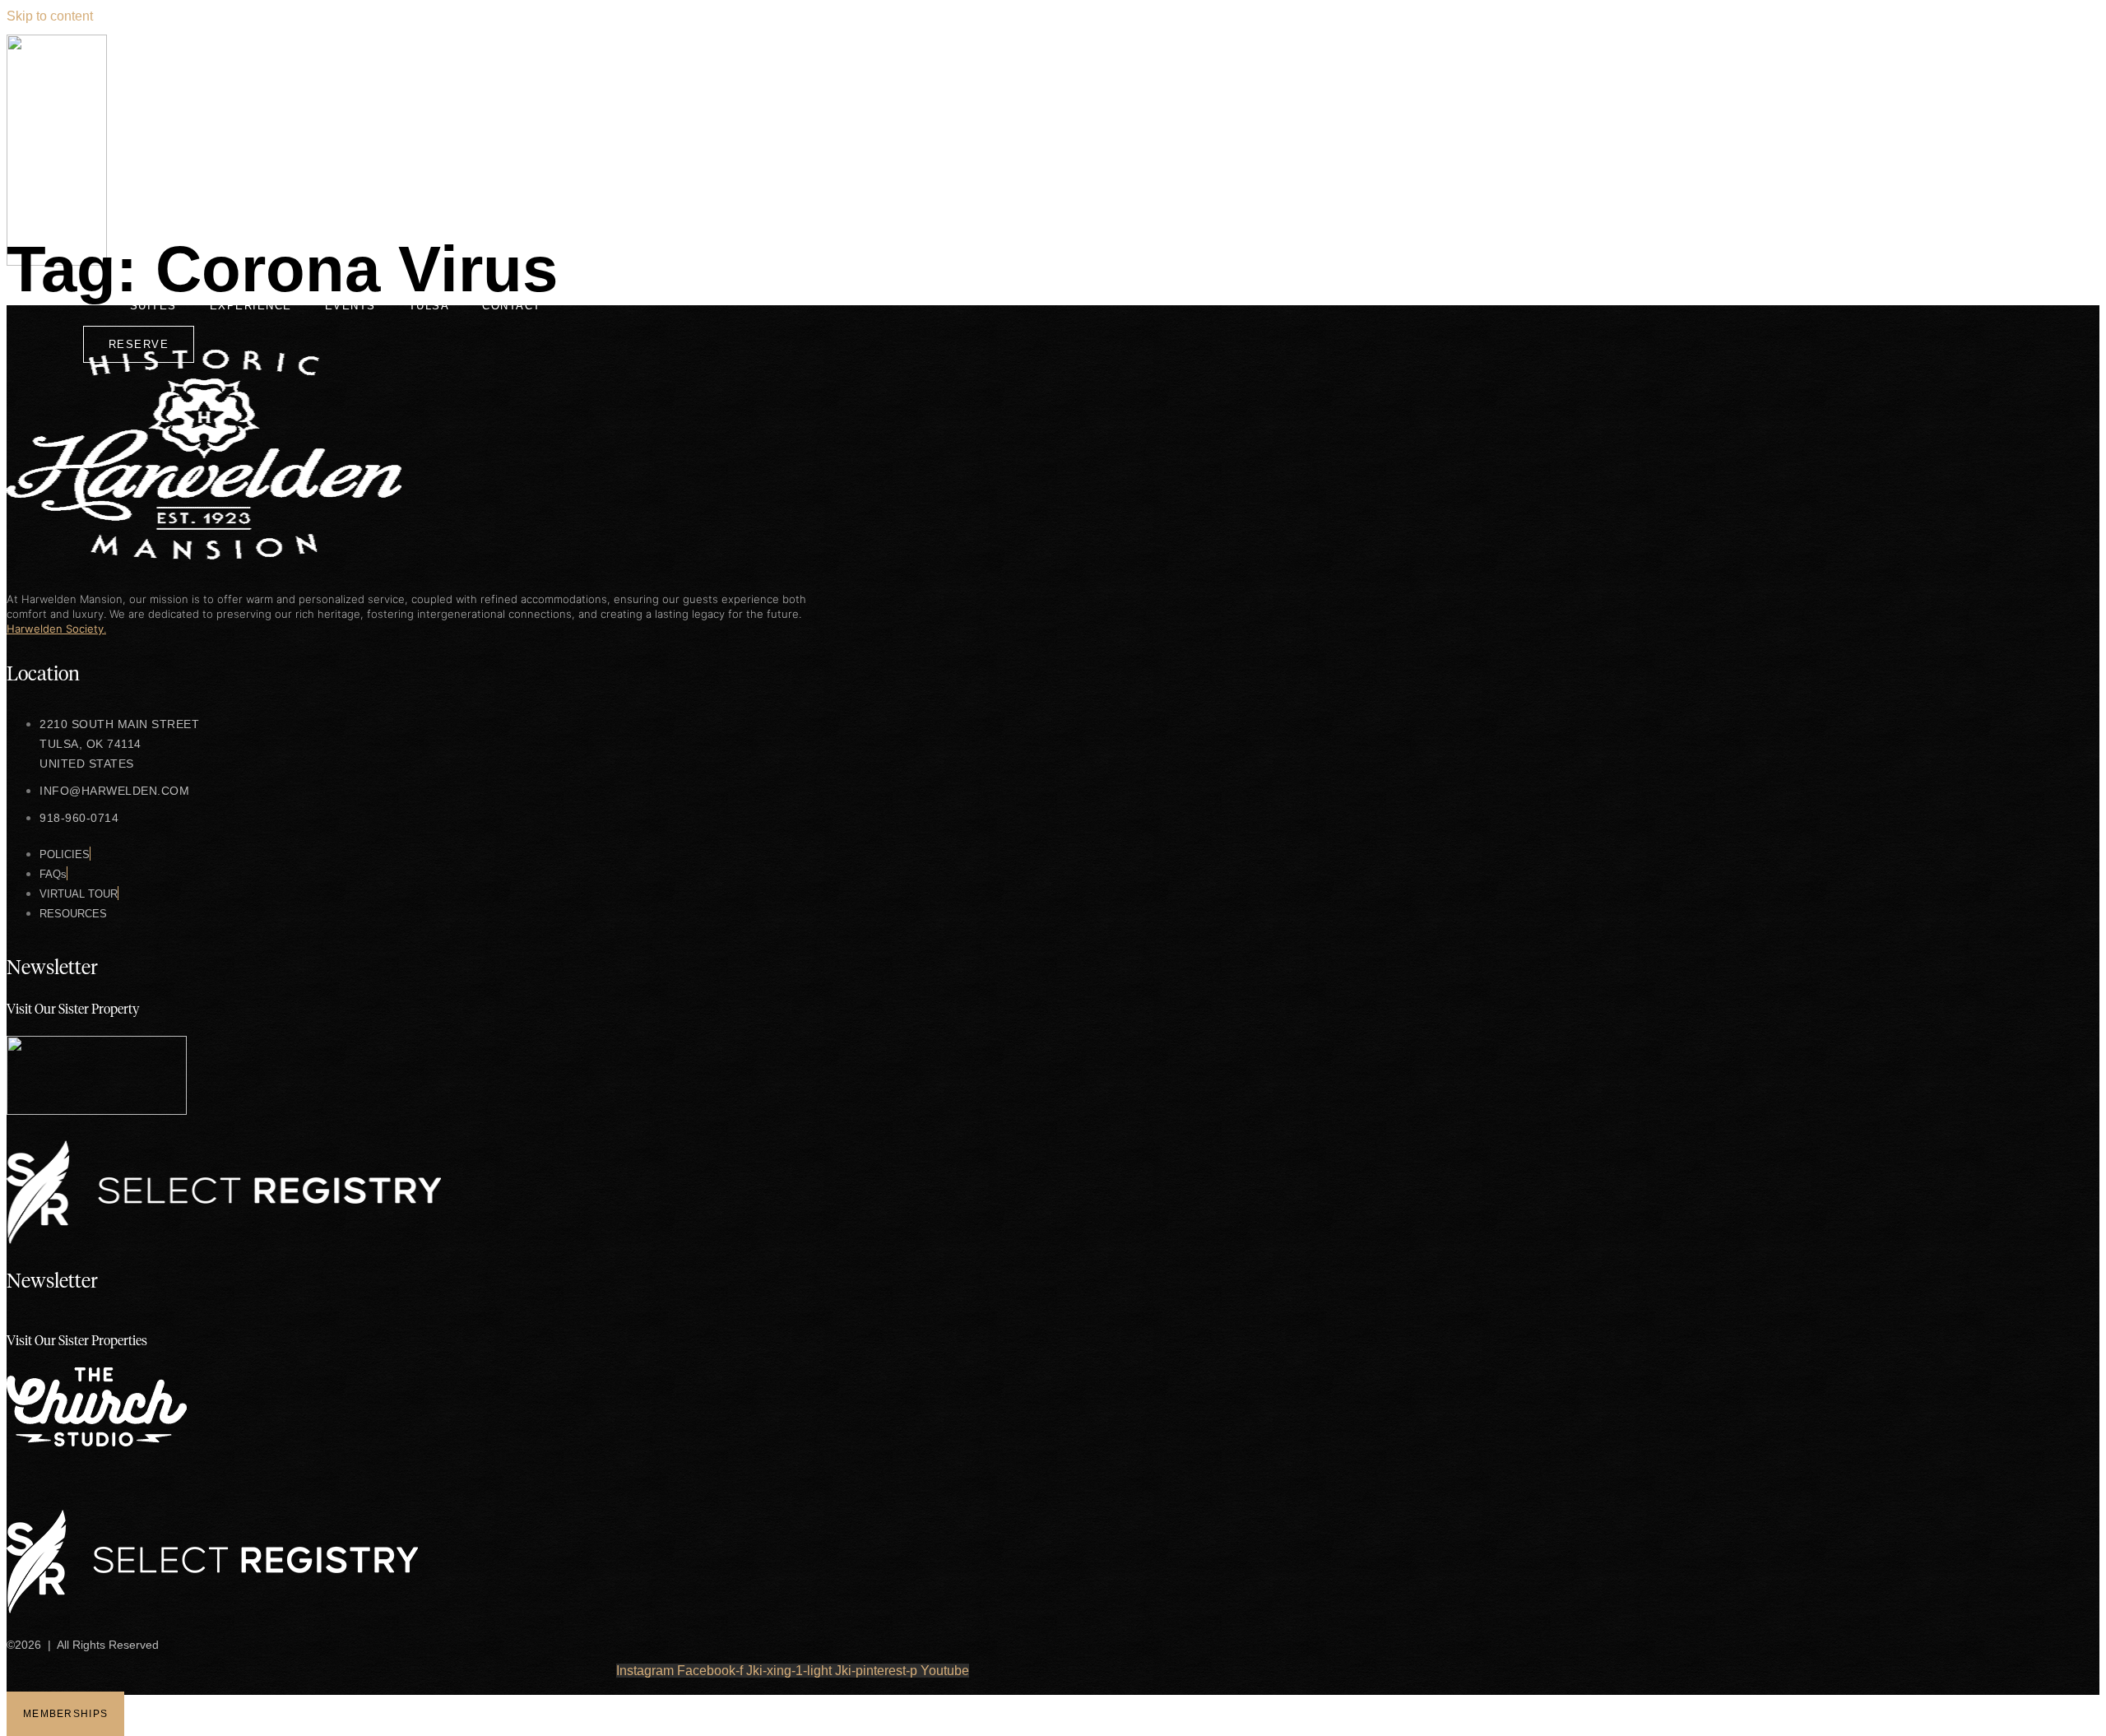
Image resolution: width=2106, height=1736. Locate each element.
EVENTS (350, 306)
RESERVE (139, 344)
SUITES (153, 306)
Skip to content (50, 16)
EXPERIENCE (251, 306)
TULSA (429, 306)
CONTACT (512, 306)
